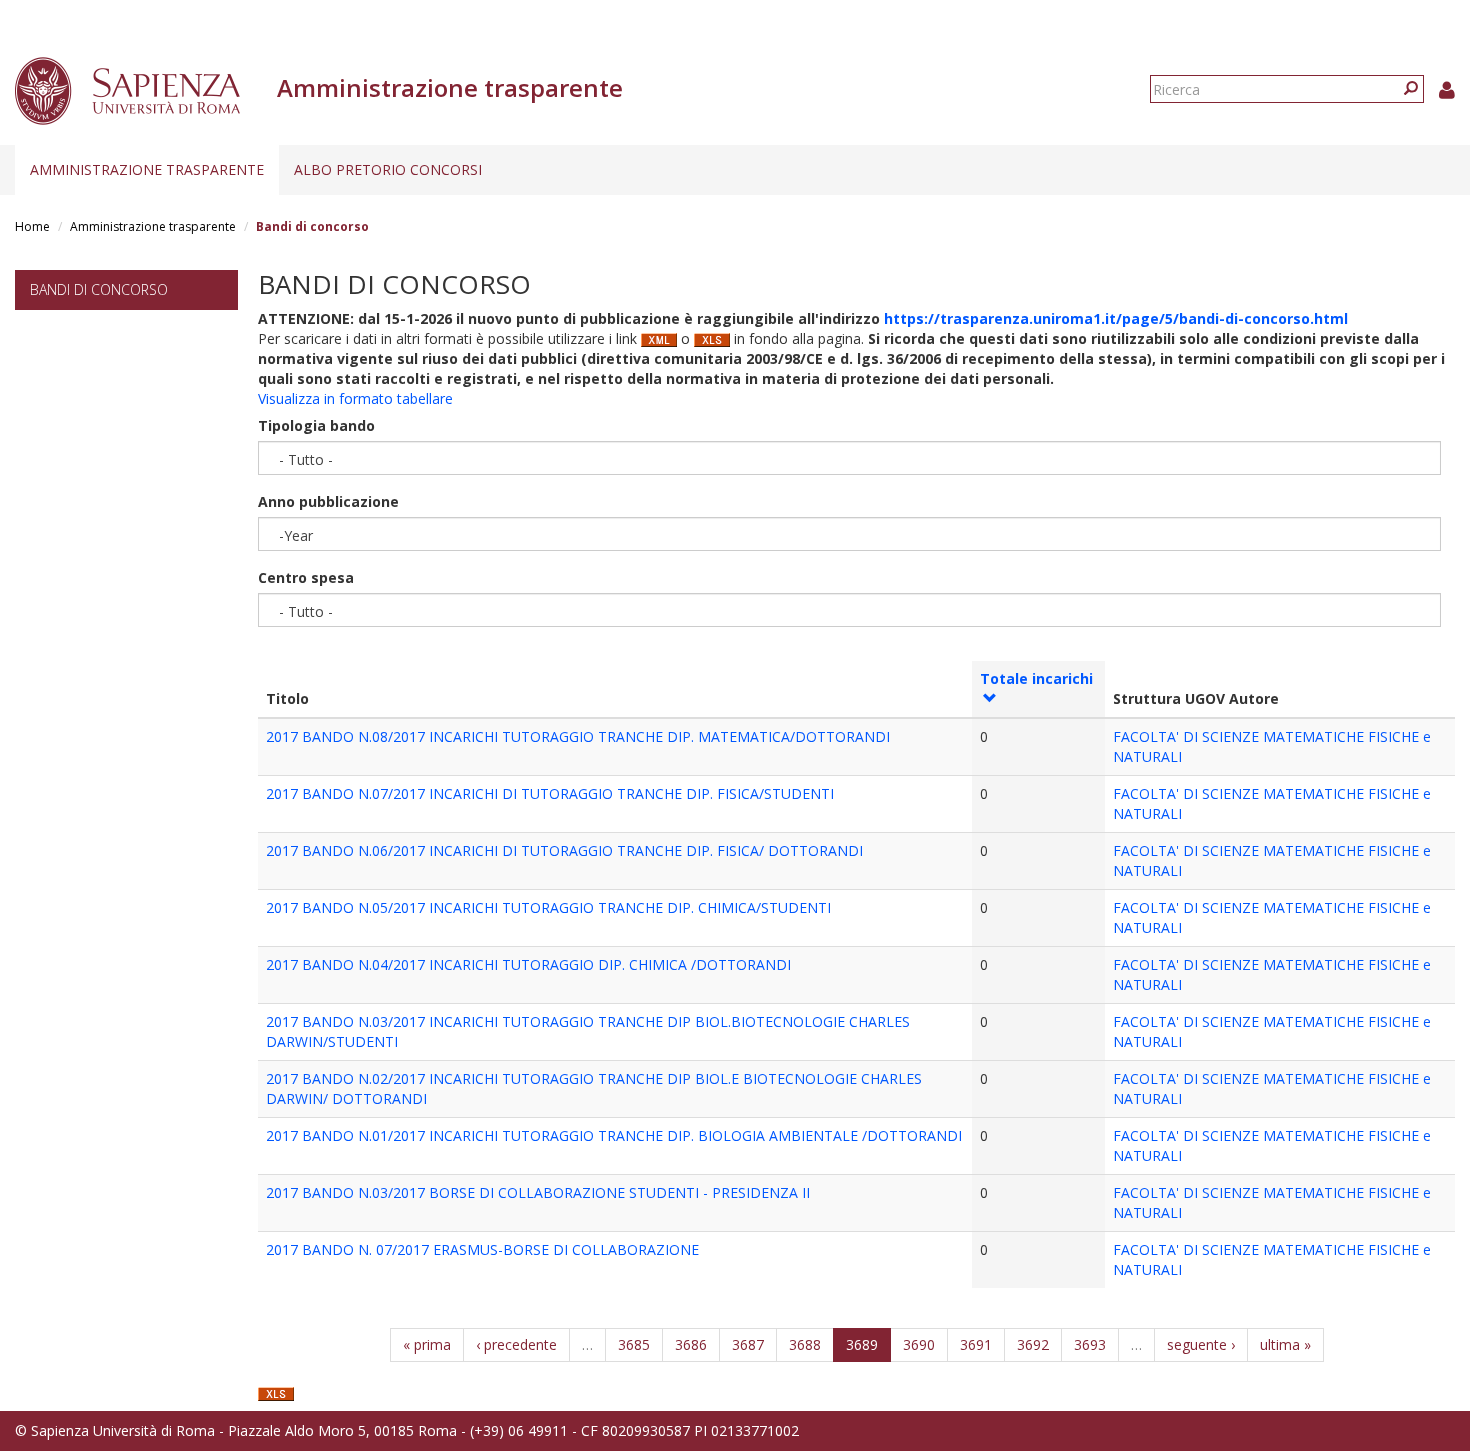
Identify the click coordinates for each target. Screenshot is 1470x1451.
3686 (691, 1344)
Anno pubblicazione (328, 501)
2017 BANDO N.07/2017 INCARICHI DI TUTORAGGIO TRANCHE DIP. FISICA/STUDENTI (550, 793)
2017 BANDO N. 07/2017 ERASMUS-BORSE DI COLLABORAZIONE (482, 1249)
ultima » (1285, 1344)
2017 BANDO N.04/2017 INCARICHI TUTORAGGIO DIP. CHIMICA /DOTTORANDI (528, 964)
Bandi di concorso (99, 289)
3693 (1090, 1344)
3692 (1033, 1344)
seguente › (1201, 1344)
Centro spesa (306, 577)
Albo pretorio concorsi (388, 169)
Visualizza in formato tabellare (355, 398)
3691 (976, 1344)
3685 (634, 1344)
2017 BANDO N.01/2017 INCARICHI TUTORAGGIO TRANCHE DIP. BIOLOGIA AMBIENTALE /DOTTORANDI (614, 1135)
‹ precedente (516, 1344)
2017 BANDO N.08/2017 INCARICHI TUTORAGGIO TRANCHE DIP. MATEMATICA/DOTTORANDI (578, 736)
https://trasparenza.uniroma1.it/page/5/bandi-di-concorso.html (1116, 318)
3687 (748, 1344)
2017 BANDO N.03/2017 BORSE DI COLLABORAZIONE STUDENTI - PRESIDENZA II (538, 1192)
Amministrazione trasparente (147, 169)
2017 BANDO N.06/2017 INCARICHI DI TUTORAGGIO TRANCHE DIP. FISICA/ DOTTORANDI (564, 850)
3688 (805, 1344)
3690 (919, 1344)
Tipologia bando (316, 425)
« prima (427, 1344)
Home (32, 226)
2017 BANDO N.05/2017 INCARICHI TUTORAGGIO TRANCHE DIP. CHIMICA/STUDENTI (548, 907)
